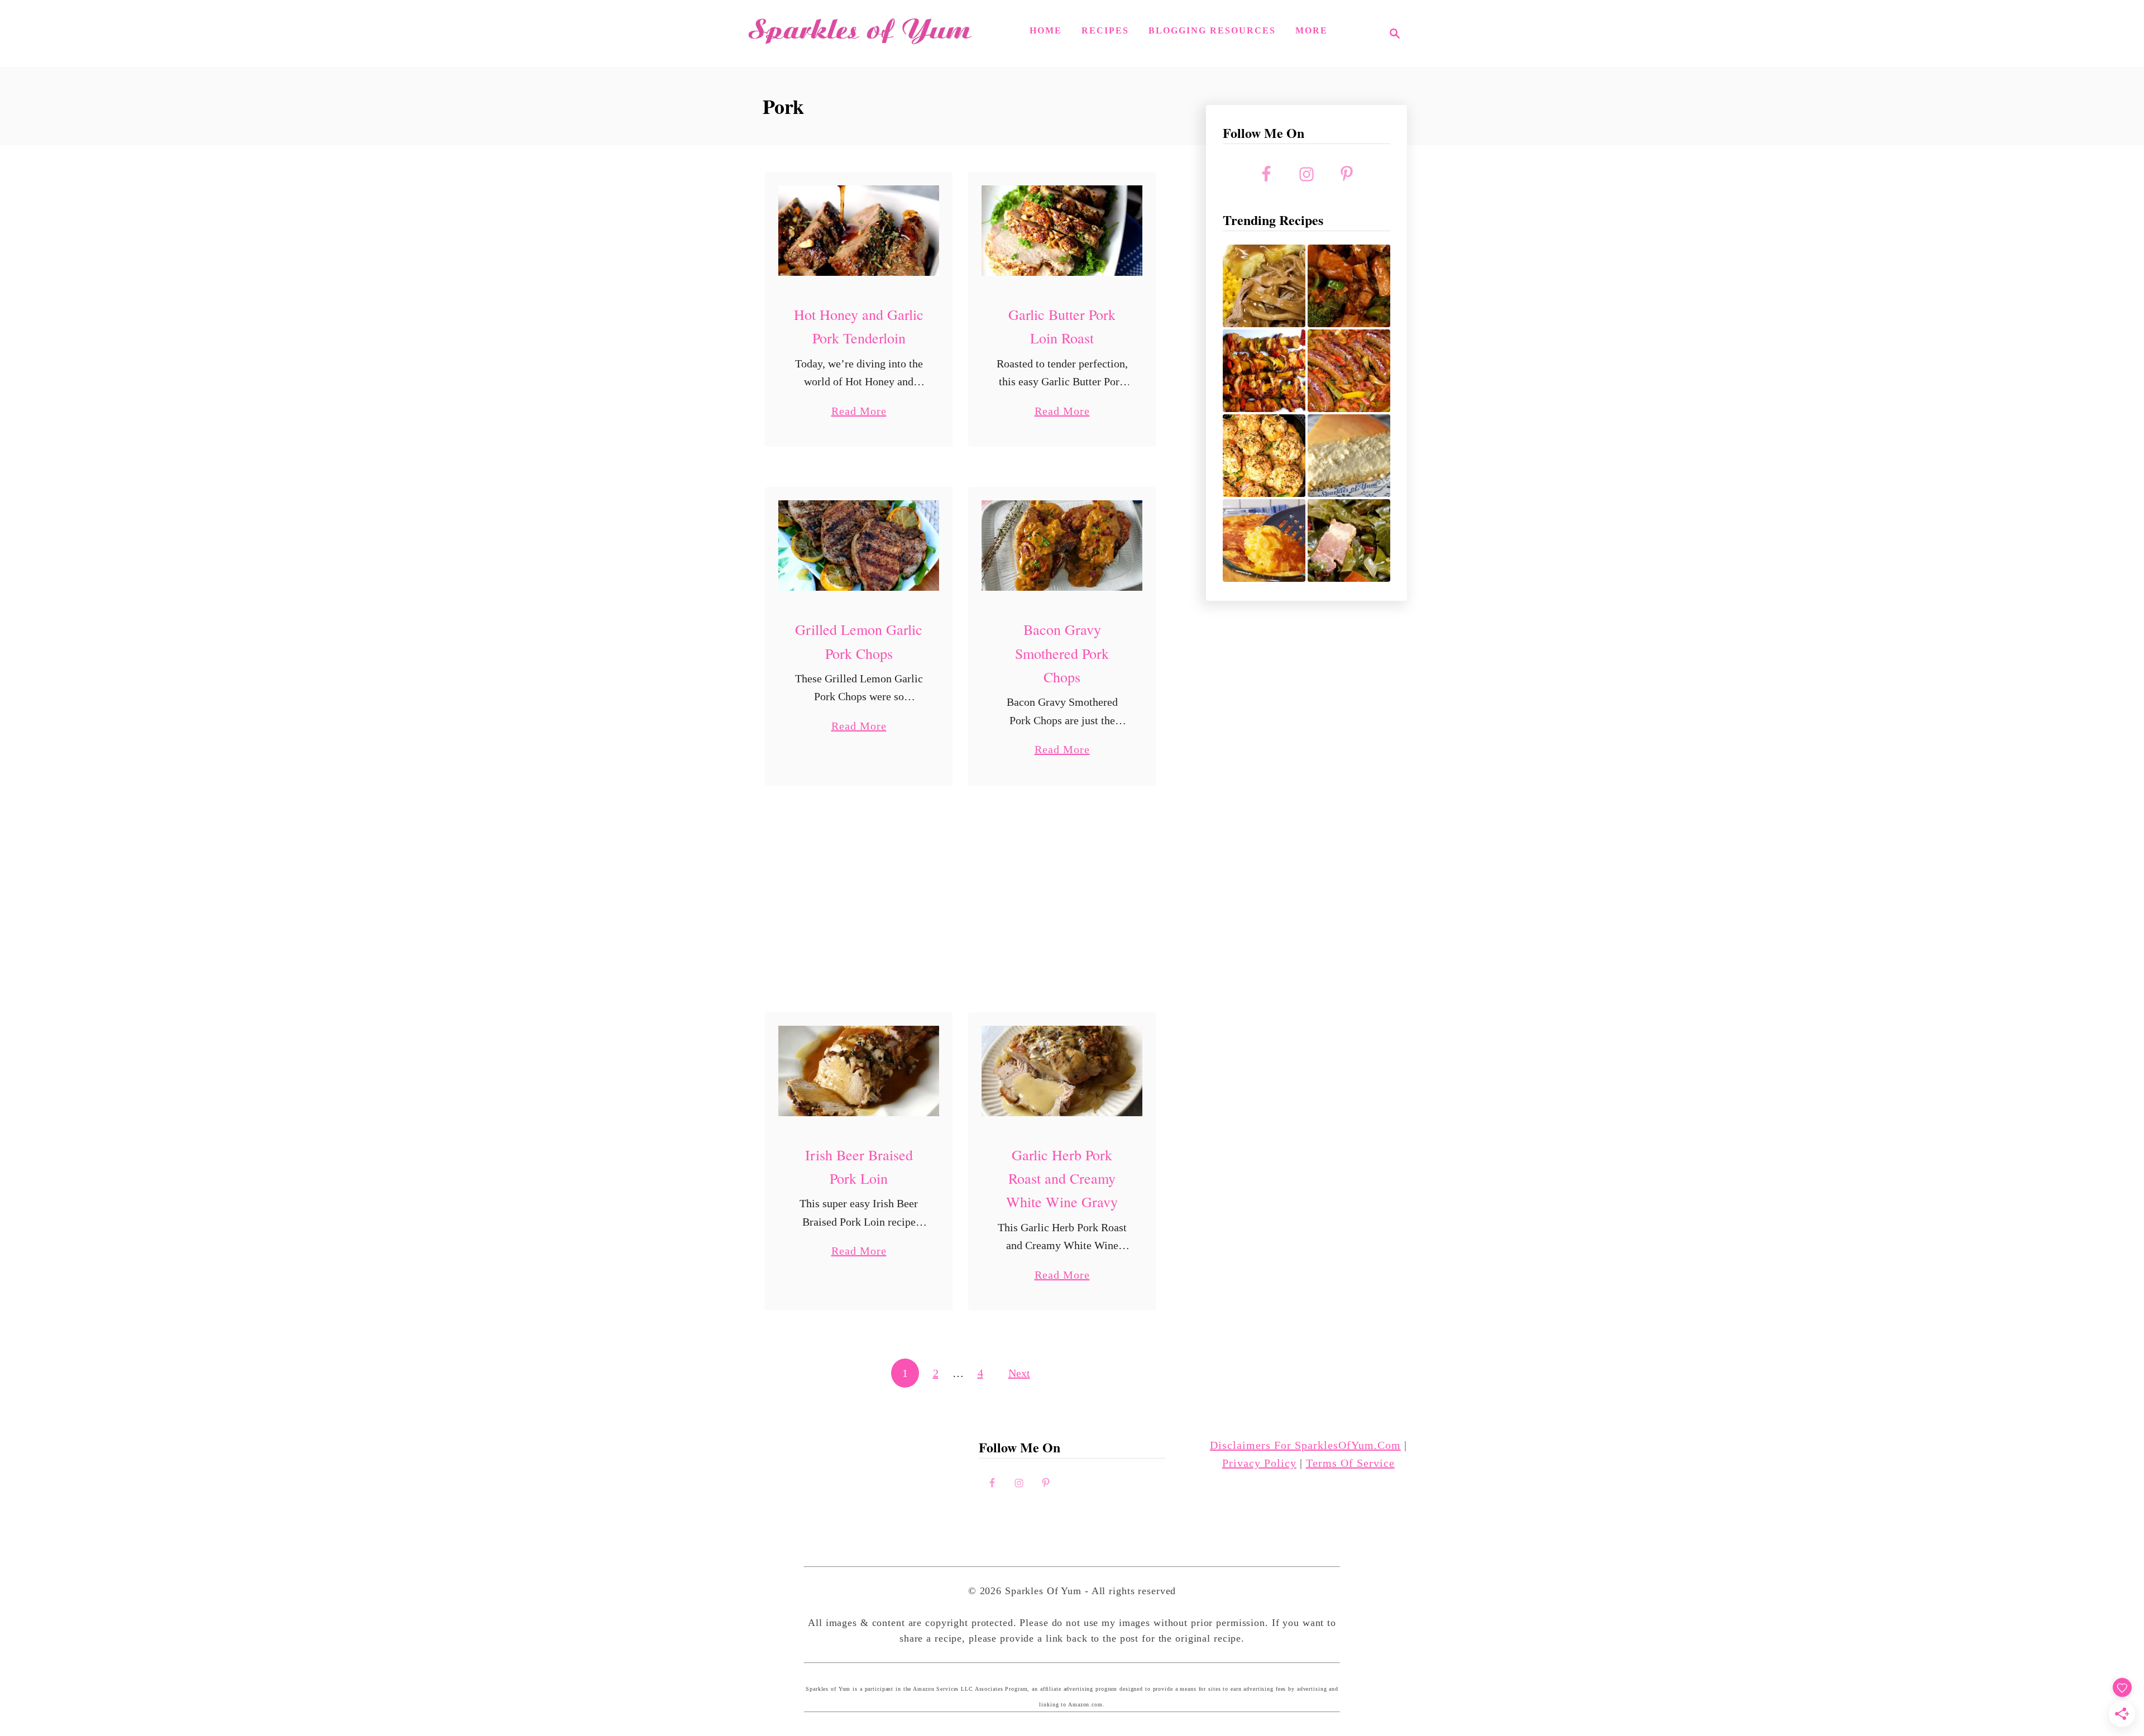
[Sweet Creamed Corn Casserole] (1264, 541)
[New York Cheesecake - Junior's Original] (1349, 456)
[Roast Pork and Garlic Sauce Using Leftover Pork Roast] (1349, 286)
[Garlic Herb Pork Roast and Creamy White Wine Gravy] (1062, 1071)
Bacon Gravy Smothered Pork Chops (1062, 653)
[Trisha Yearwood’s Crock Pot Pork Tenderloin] (1264, 286)
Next (1019, 1373)
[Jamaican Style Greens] (1349, 541)
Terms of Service (1350, 1463)
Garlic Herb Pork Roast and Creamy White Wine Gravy (1062, 1178)
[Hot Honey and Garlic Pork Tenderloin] (859, 231)
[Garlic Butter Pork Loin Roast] (1062, 231)
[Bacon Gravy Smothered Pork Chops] (1062, 546)
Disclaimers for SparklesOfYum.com (1305, 1445)
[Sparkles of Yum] (860, 34)
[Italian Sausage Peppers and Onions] (1349, 371)
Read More (859, 412)
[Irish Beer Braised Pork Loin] (859, 1071)
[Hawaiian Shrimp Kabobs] (1264, 371)
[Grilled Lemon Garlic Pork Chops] (859, 546)
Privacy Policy (1259, 1463)
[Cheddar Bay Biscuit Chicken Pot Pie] (1264, 456)
